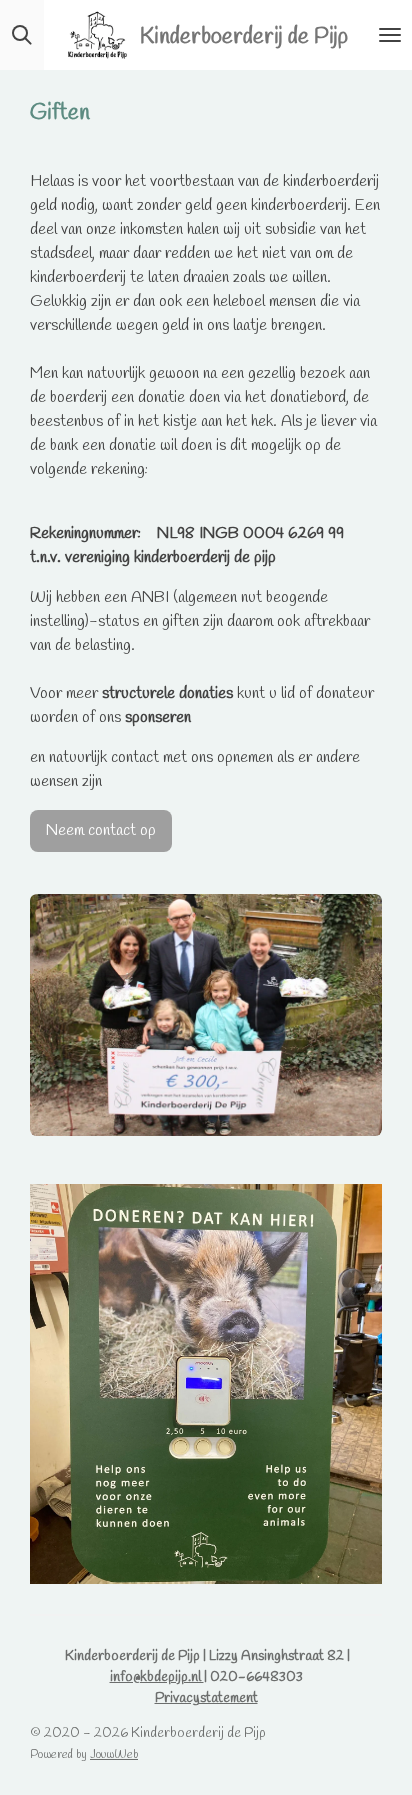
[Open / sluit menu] (390, 35)
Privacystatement (206, 1698)
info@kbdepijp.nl (157, 1677)
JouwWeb (114, 1755)
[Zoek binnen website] (22, 35)
